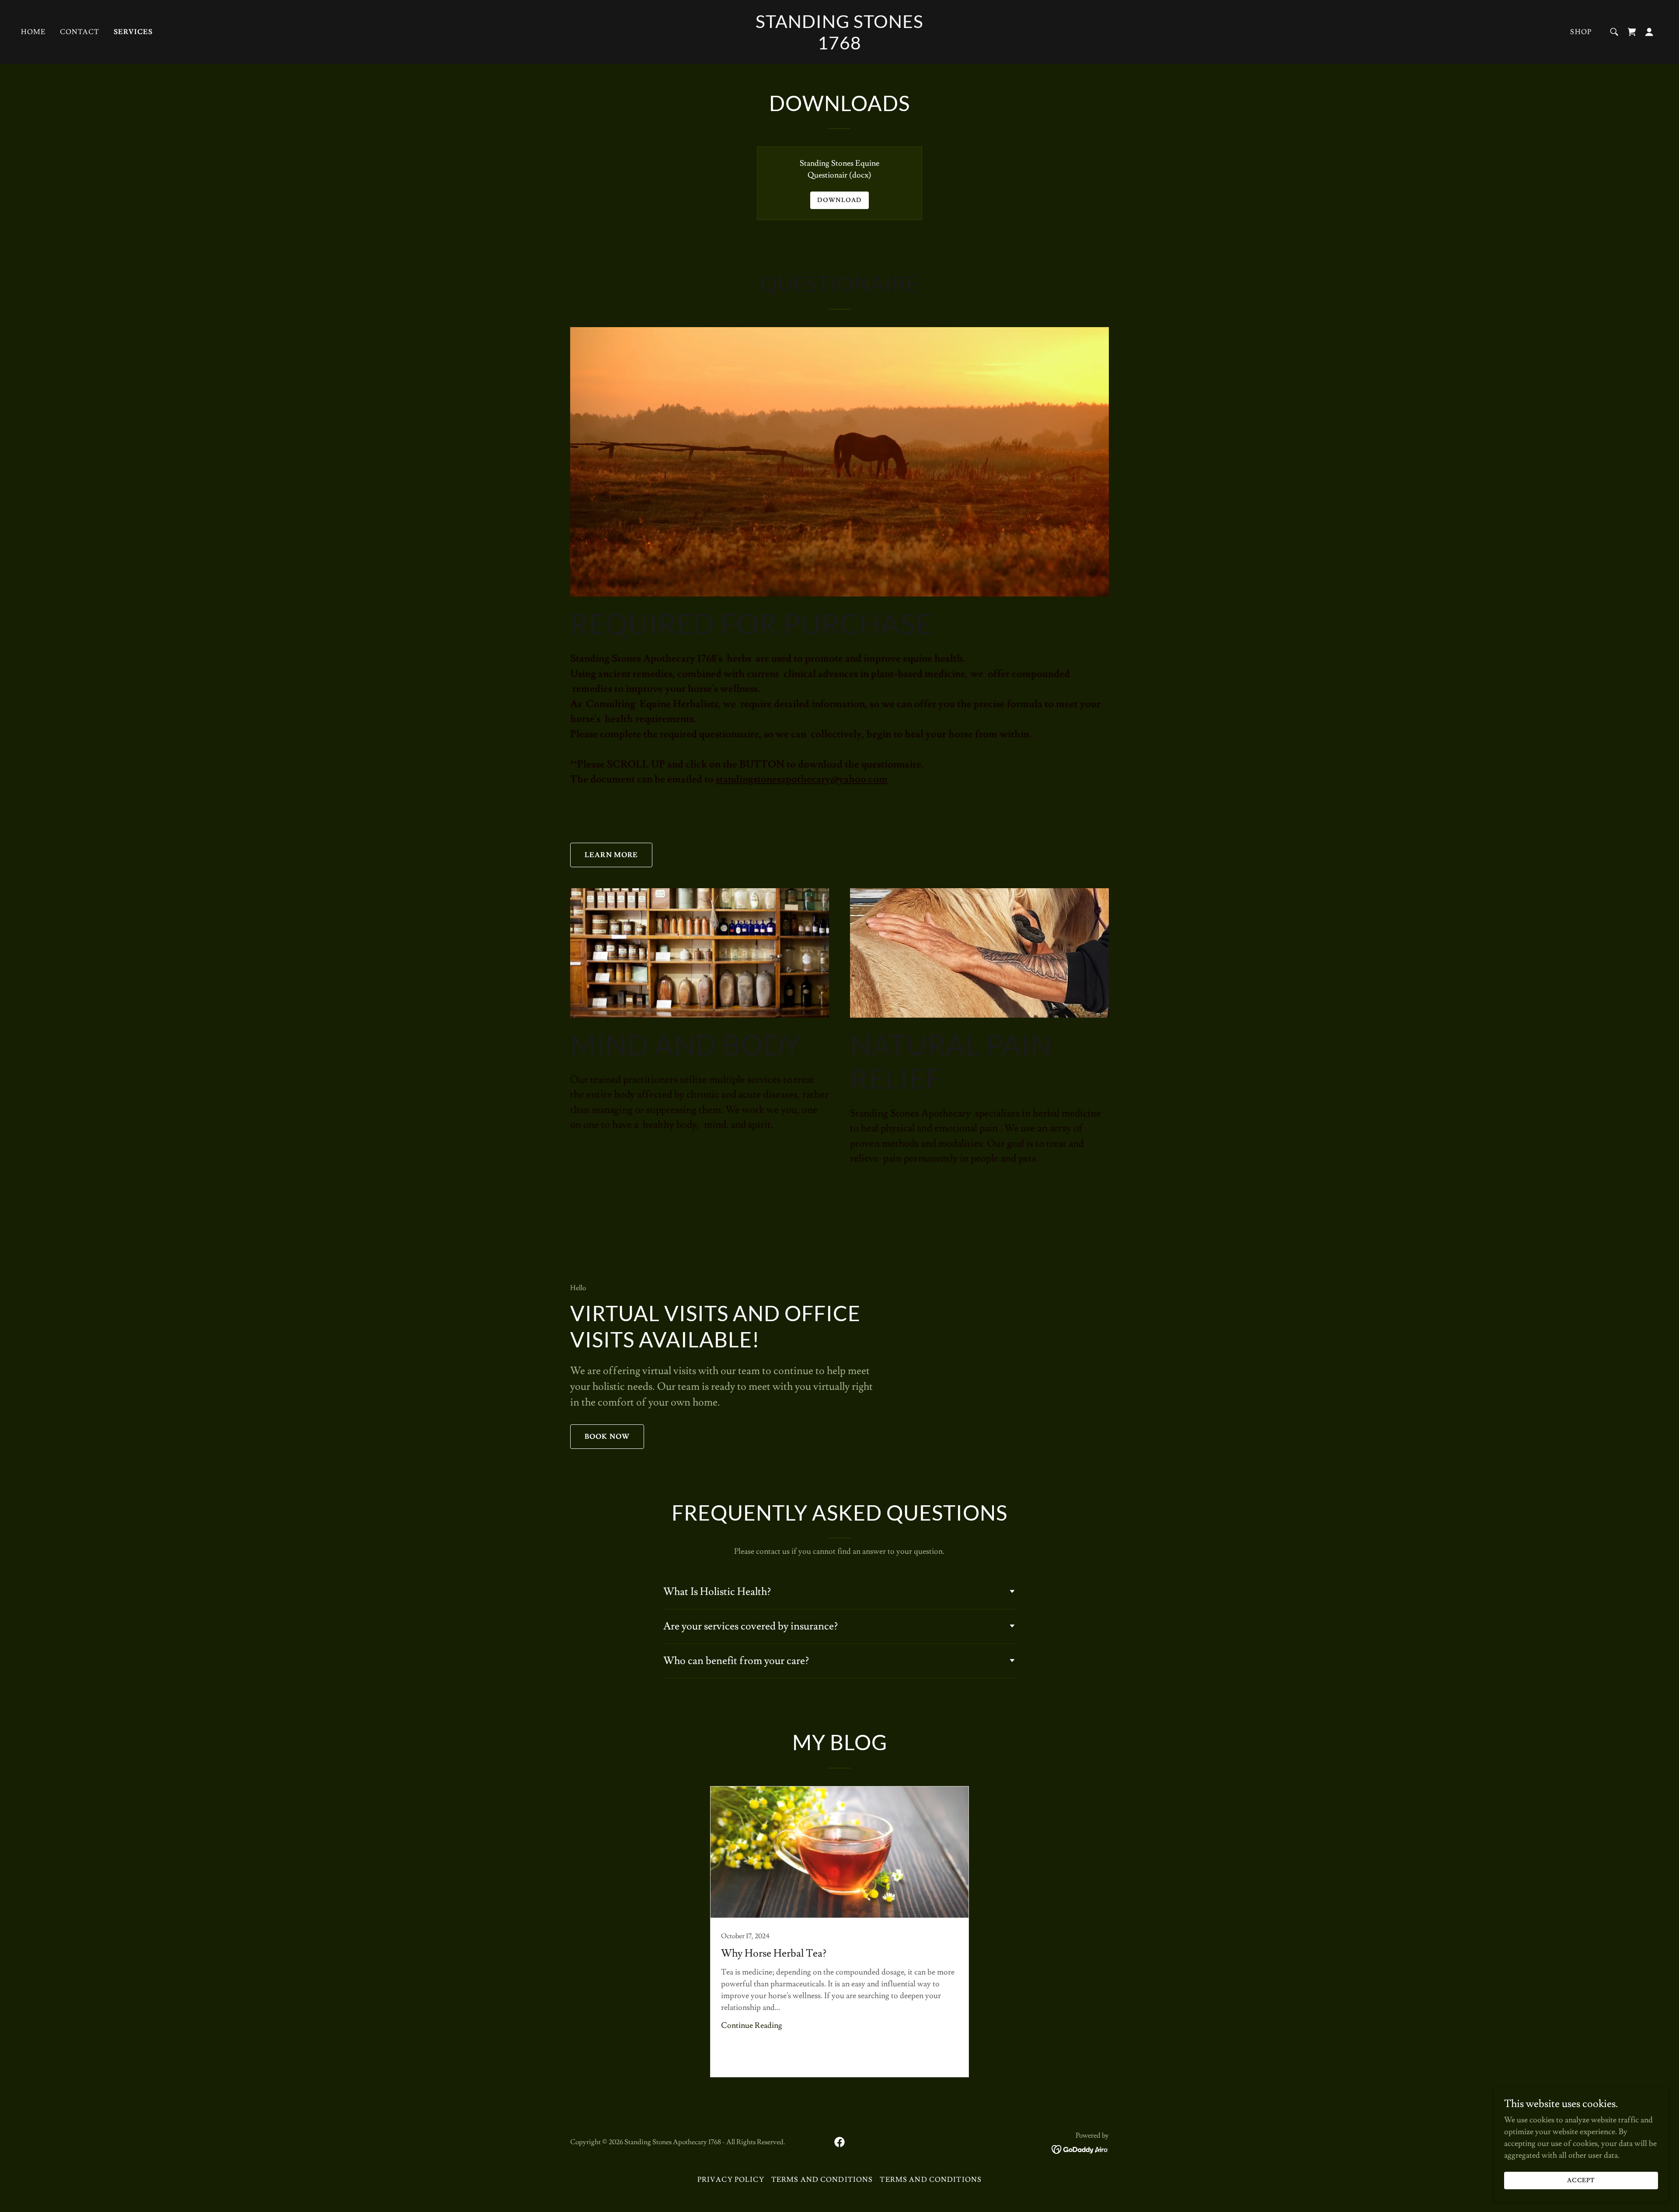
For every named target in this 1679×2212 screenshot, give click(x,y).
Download (839, 200)
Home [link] (33, 32)
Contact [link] (80, 32)
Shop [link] (1581, 32)
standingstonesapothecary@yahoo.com (802, 779)
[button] (1649, 32)
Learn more (611, 855)
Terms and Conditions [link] (822, 2180)
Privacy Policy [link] (731, 2180)
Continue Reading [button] (752, 2025)
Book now (607, 1437)
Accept (1581, 2181)
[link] (839, 47)
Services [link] (133, 32)
